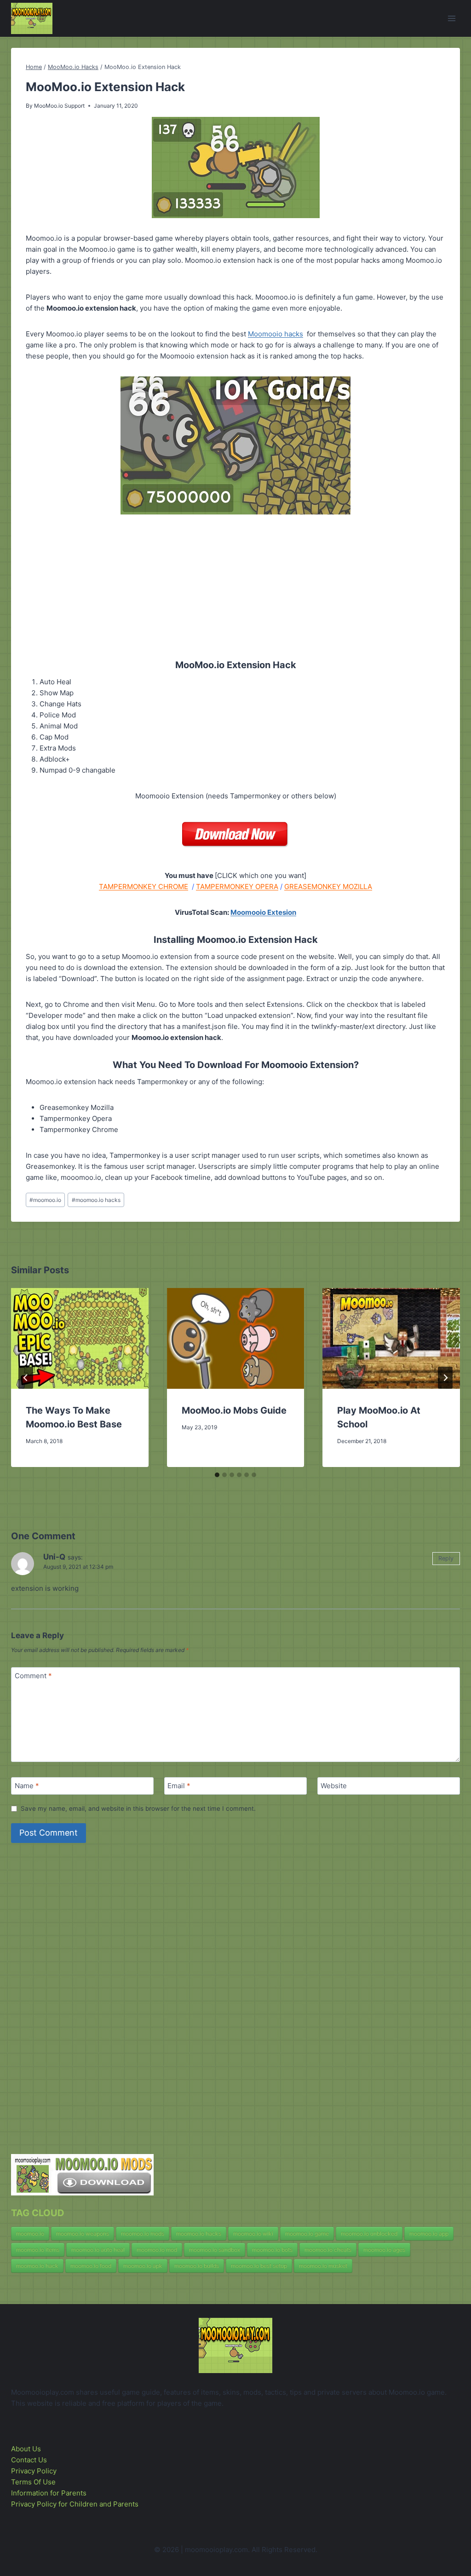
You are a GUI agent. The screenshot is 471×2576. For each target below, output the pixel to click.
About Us (26, 2449)
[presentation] (80, 1338)
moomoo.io (45, 1200)
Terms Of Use (33, 2482)
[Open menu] (451, 18)
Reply (446, 1558)
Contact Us (29, 2460)
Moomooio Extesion (263, 912)
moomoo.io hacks (96, 1200)
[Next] (445, 1378)
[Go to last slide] (26, 1378)
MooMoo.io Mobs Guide (234, 1410)
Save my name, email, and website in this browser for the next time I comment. (138, 1808)
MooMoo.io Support (59, 106)
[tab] (217, 1475)
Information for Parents (49, 2493)
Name (27, 1786)
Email (179, 1786)
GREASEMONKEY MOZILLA (328, 887)
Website (334, 1786)
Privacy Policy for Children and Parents (75, 2504)
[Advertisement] (235, 579)
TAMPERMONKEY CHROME (144, 887)
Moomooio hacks (276, 334)
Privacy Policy (34, 2471)
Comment (33, 1676)
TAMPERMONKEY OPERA (237, 887)
